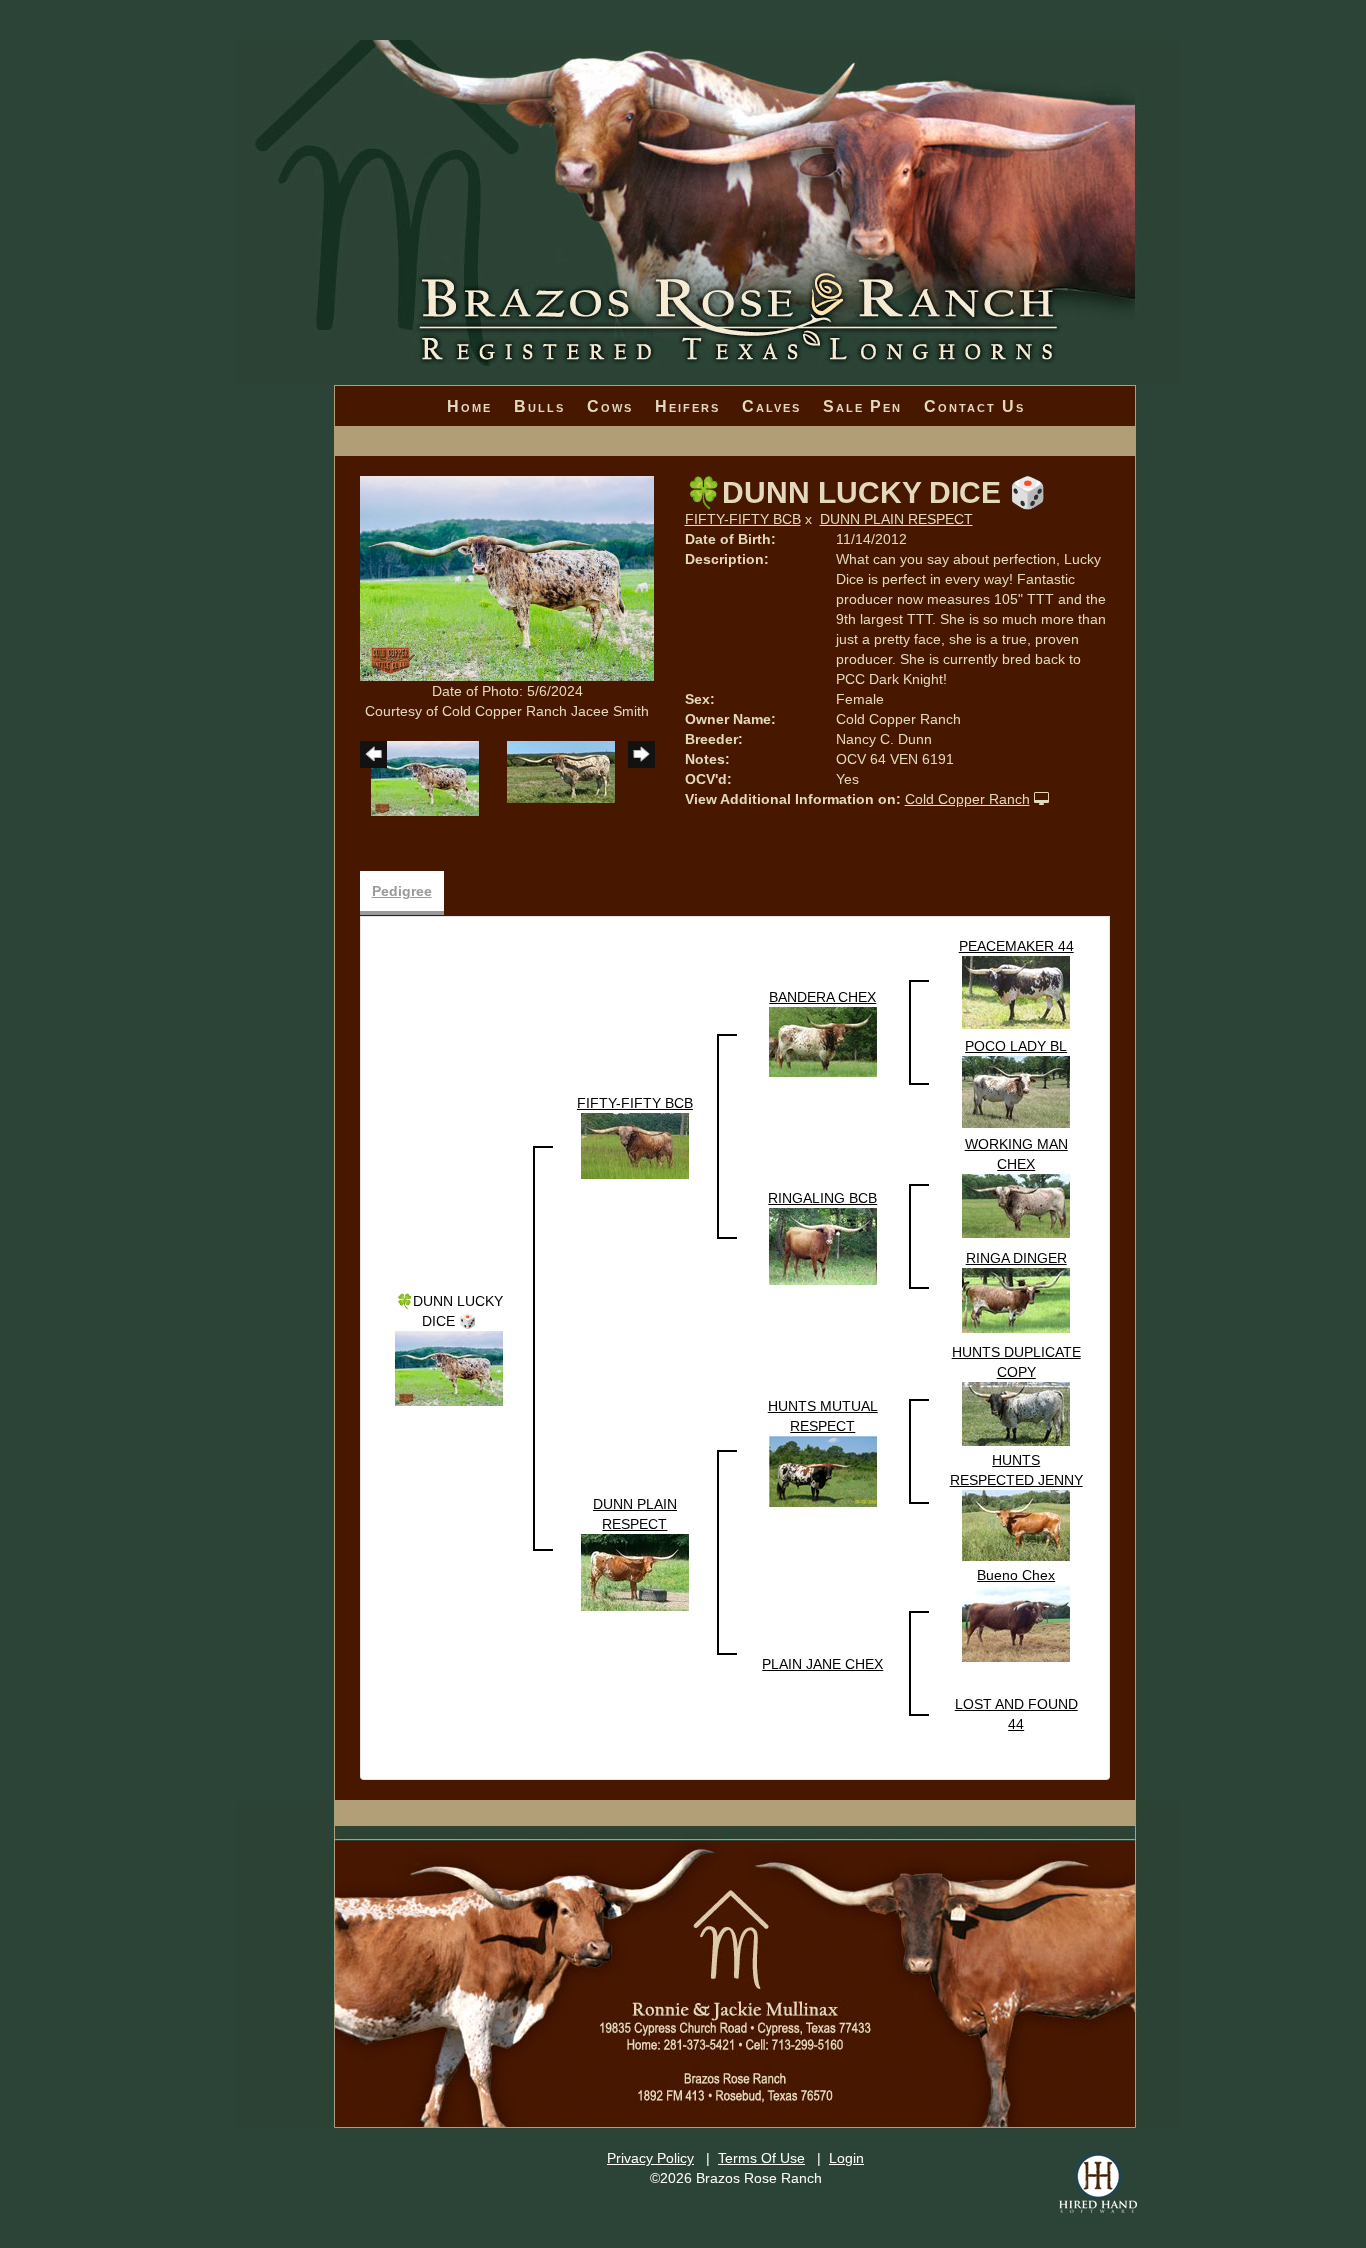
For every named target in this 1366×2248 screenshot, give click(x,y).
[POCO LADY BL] (1016, 1091)
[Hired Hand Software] (1098, 2183)
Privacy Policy (650, 2158)
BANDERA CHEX (822, 997)
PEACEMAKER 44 (1016, 946)
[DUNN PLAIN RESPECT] (635, 1571)
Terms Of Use (761, 2158)
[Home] (707, 150)
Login (846, 2158)
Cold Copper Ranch (967, 799)
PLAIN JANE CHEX (822, 1664)
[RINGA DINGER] (1016, 1299)
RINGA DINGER (1016, 1258)
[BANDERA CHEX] (823, 1041)
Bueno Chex (1016, 1575)
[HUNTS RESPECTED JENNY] (1016, 1524)
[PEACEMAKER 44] (1016, 991)
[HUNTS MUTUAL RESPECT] (823, 1470)
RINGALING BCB (822, 1198)
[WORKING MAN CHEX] (1016, 1205)
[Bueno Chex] (1016, 1622)
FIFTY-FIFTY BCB (743, 519)
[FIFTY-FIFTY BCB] (635, 1145)
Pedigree (402, 891)
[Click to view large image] (507, 577)
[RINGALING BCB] (823, 1245)
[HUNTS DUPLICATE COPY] (1016, 1413)
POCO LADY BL (1016, 1046)
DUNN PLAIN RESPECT (896, 519)
